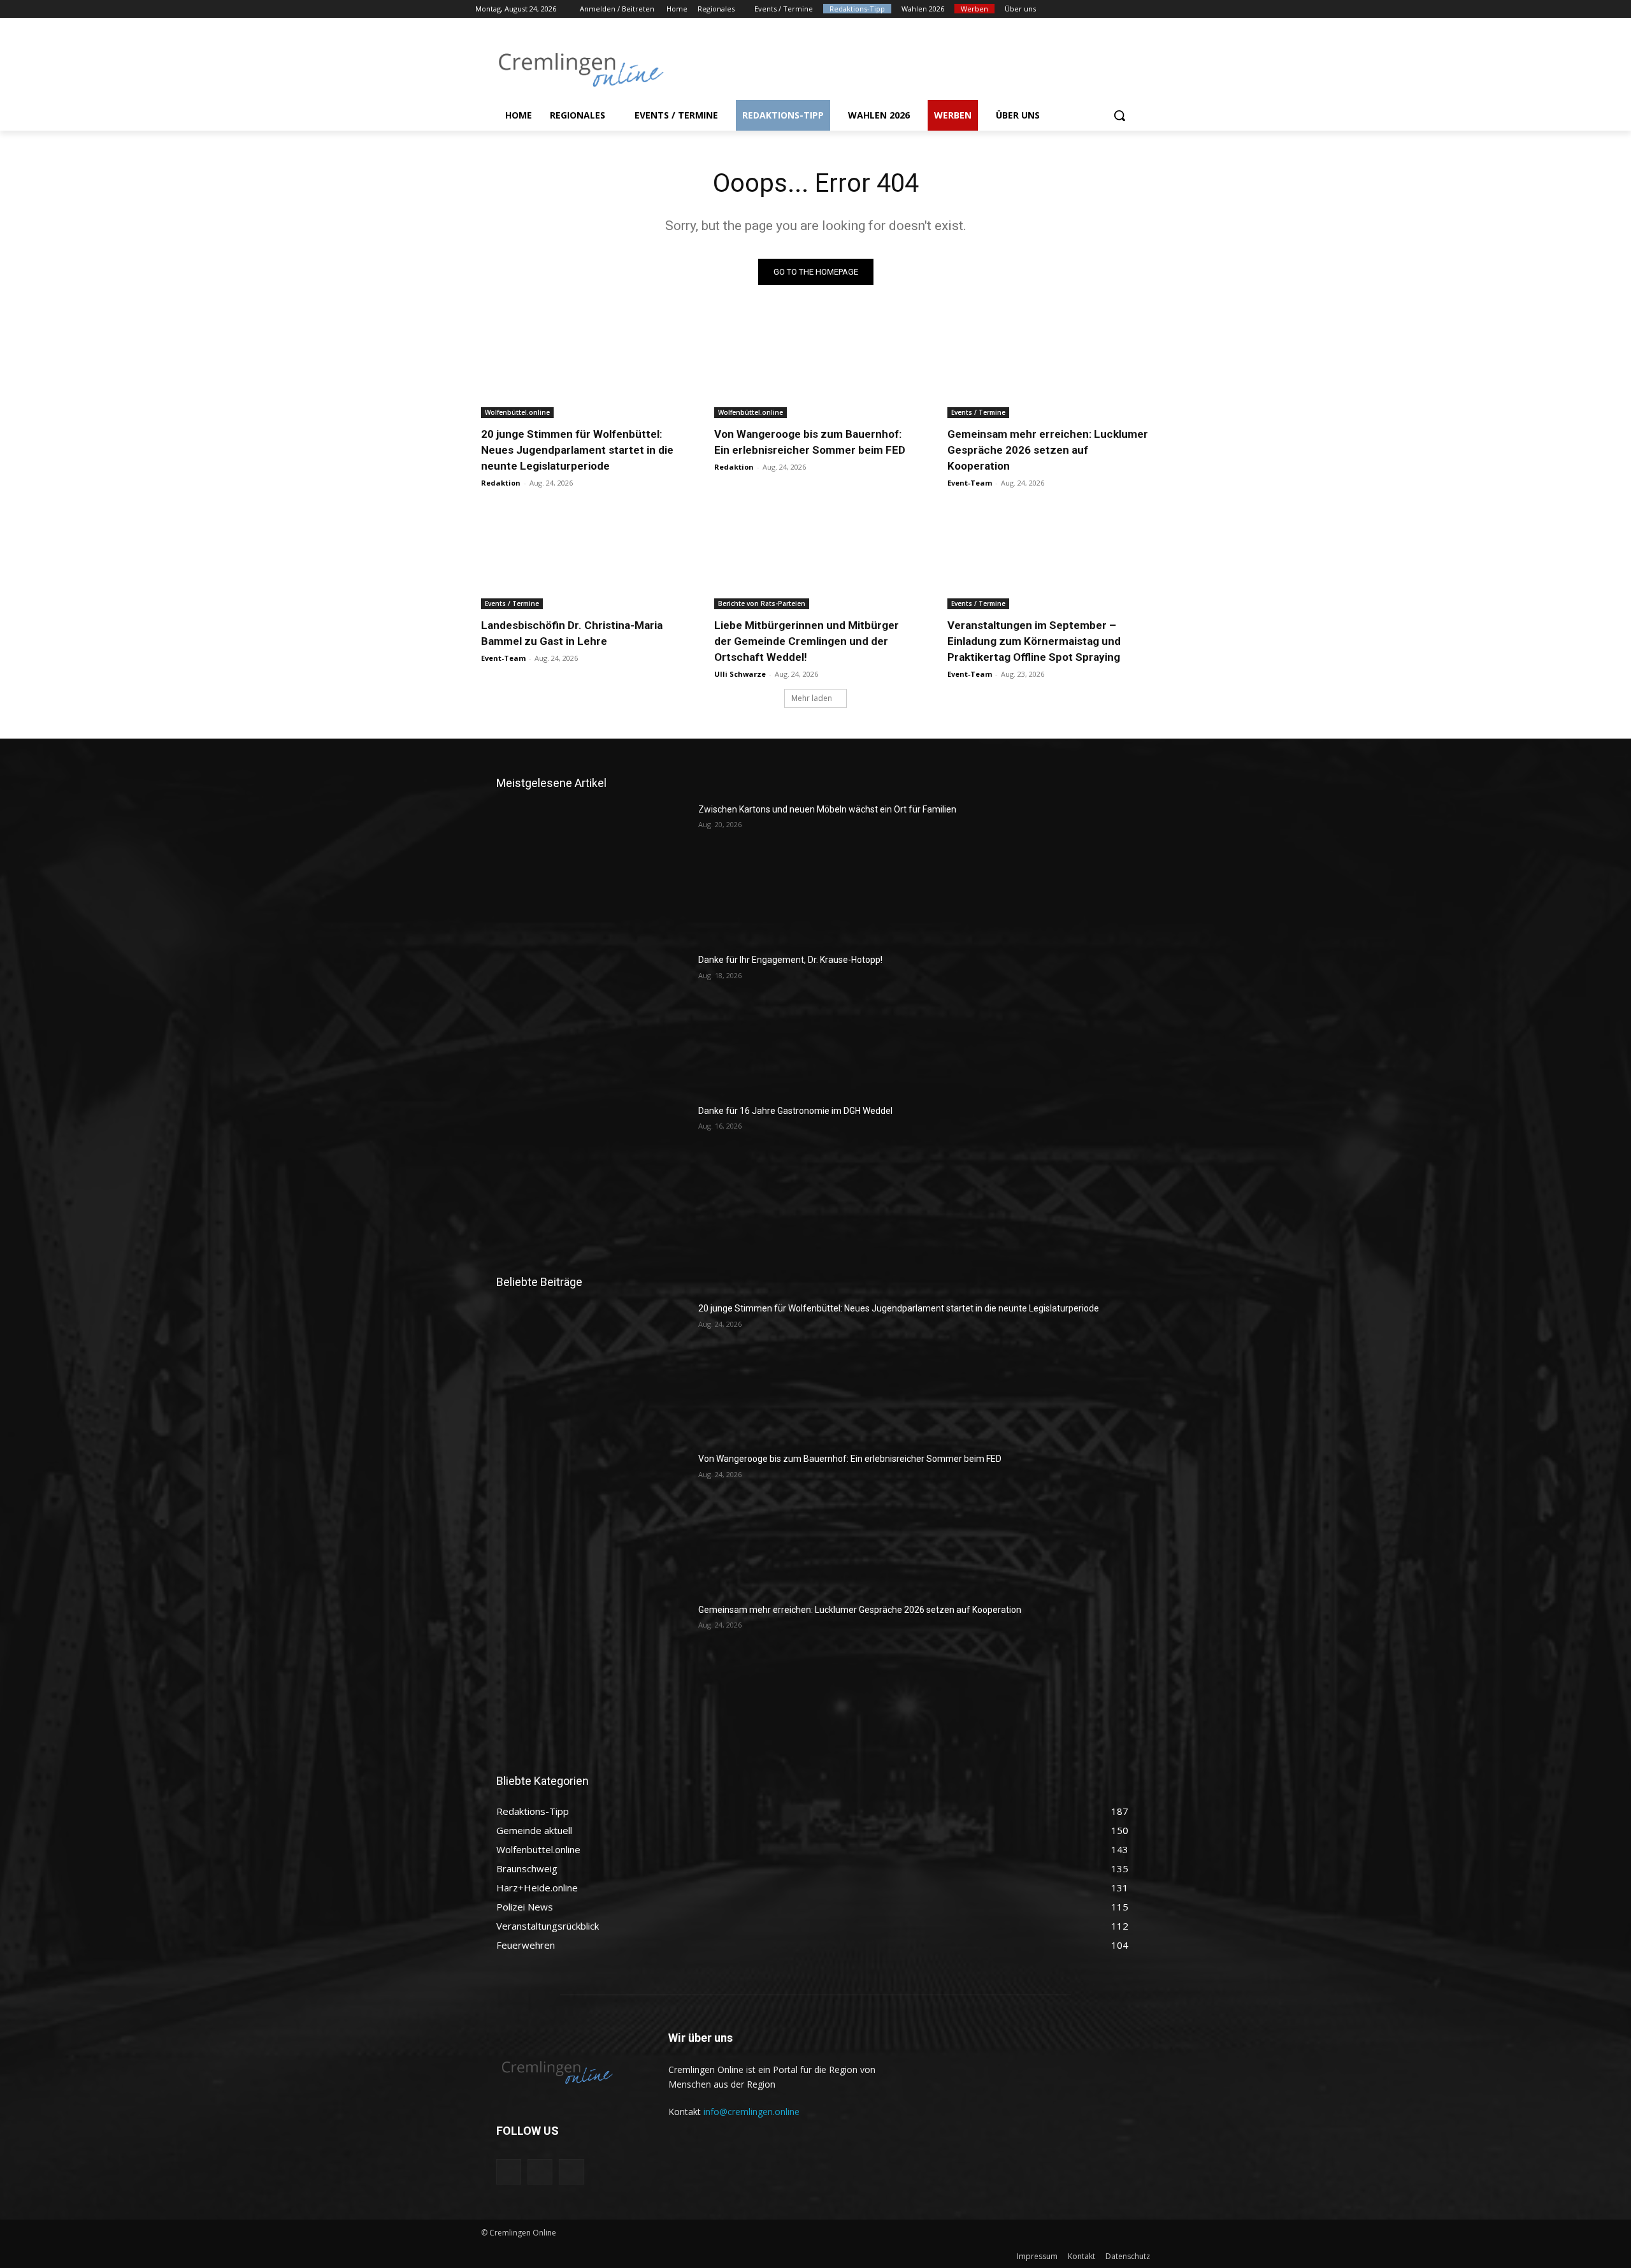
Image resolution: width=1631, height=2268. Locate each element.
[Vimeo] (1131, 9)
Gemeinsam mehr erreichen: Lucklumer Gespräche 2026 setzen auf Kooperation (1048, 450)
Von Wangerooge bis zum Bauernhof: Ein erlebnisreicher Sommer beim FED (850, 1459)
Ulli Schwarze (740, 674)
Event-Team (970, 483)
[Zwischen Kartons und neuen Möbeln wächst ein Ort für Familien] (592, 870)
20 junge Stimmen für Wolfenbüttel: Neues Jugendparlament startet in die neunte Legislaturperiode (577, 450)
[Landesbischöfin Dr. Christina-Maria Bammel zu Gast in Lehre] (582, 559)
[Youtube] (1148, 9)
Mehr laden (812, 698)
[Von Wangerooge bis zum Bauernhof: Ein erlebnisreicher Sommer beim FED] (815, 367)
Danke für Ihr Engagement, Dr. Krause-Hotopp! (790, 960)
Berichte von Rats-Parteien (762, 603)
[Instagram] (1096, 9)
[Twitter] (1113, 9)
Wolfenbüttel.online (517, 412)
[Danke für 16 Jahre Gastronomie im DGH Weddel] (592, 1172)
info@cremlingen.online (751, 2112)
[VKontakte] (571, 2171)
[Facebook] (1078, 9)
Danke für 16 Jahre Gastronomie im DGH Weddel (795, 1111)
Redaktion (501, 483)
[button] (1119, 115)
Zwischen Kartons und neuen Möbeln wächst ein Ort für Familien (827, 809)
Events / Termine (978, 412)
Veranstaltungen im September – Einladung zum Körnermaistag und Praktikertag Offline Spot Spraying (1034, 641)
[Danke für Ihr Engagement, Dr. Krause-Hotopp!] (592, 1021)
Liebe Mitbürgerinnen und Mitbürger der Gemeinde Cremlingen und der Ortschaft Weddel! (807, 641)
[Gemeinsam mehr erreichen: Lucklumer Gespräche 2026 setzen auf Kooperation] (1049, 367)
